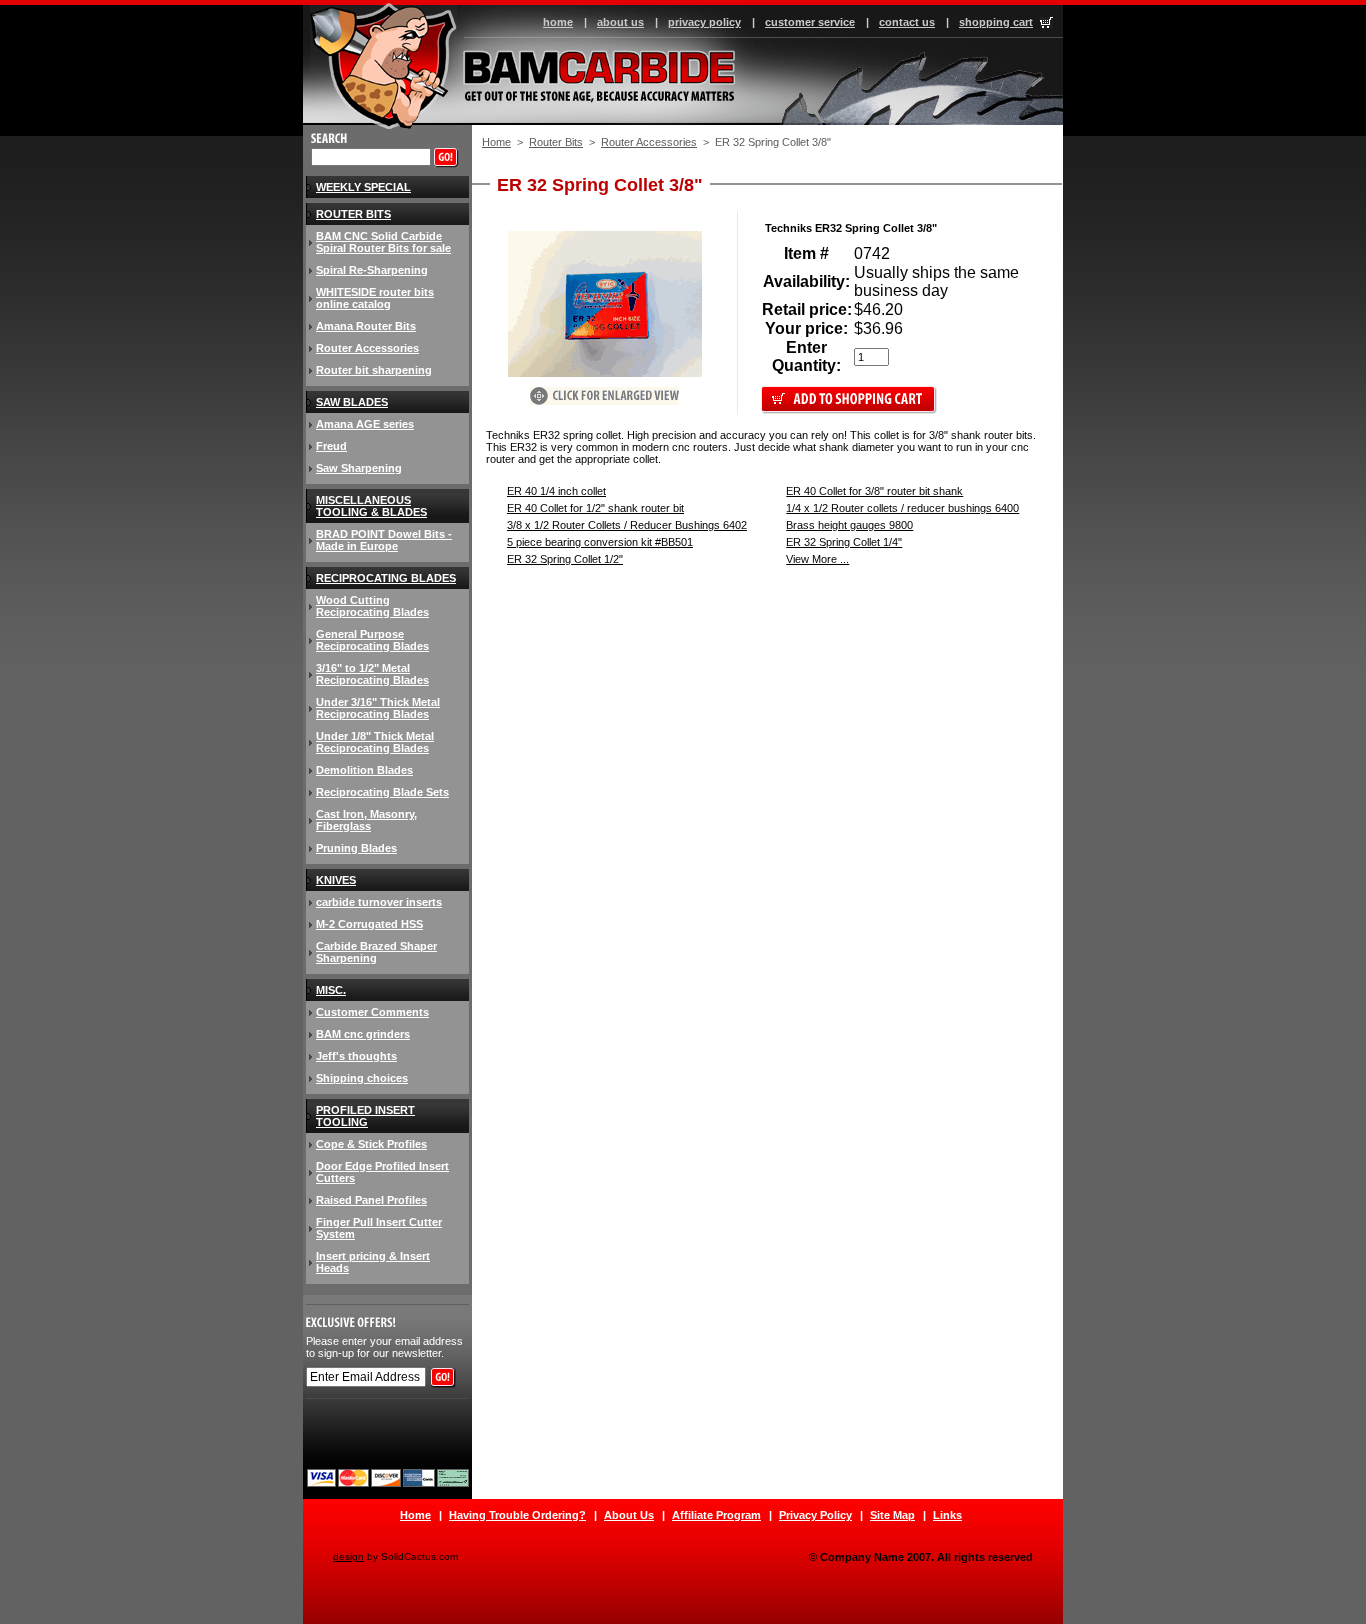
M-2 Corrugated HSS (369, 924)
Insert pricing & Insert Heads (373, 1262)
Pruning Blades (356, 848)
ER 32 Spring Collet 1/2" (565, 559)
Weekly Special (363, 187)
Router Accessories (649, 142)
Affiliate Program (716, 1515)
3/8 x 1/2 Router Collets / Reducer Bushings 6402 (627, 525)
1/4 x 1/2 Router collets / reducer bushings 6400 (902, 508)
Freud (331, 446)
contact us (907, 22)
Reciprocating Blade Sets (382, 792)
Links (947, 1515)
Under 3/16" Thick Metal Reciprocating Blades (378, 708)
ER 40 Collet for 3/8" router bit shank (874, 491)
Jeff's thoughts (356, 1056)
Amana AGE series (365, 424)
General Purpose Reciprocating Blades (372, 640)
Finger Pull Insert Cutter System (379, 1228)
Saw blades (352, 402)
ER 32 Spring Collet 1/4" (844, 542)
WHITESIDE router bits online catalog (375, 298)
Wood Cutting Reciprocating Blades (372, 606)
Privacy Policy (815, 1515)
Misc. (331, 990)
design (348, 1556)
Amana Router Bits (366, 326)
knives (336, 880)
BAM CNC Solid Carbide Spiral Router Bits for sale (383, 242)
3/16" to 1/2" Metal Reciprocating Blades (372, 674)
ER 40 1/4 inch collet (556, 491)
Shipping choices (362, 1078)
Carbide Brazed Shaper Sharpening (376, 952)
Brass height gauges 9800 (849, 525)
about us (620, 22)
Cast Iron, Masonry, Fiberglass (366, 820)
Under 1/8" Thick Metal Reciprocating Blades (375, 742)
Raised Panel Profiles (371, 1200)
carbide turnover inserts (379, 902)
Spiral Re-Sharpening (372, 270)
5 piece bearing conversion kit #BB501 (600, 542)
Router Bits (556, 142)
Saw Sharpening (359, 468)
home (558, 22)
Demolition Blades (364, 770)
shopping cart (996, 22)
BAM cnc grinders (363, 1034)
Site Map (892, 1515)
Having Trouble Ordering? (517, 1515)
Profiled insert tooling (365, 1116)
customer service (810, 22)
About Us (629, 1515)
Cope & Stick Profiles (371, 1144)
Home (496, 142)
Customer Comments (372, 1012)
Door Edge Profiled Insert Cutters (382, 1172)
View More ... (817, 559)
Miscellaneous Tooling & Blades (371, 506)
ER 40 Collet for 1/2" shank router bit (595, 508)
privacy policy (704, 22)
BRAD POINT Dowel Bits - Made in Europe (384, 540)
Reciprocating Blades (386, 578)
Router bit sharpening (374, 370)
